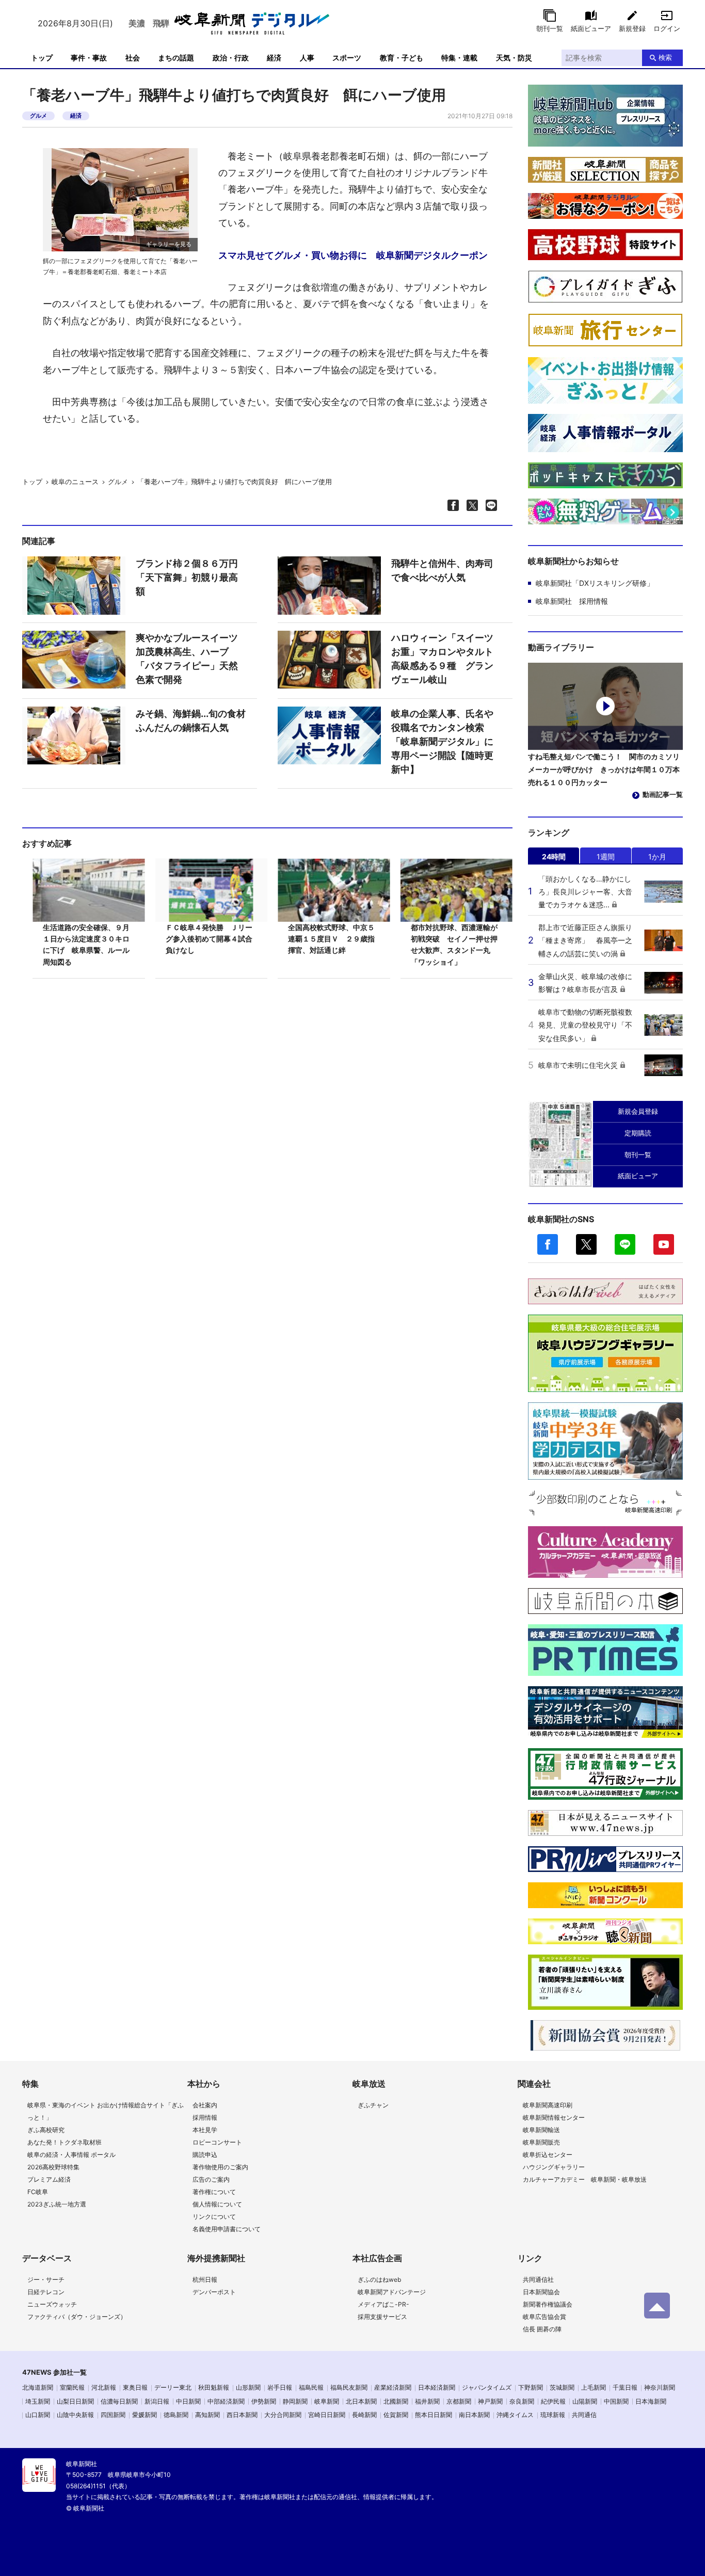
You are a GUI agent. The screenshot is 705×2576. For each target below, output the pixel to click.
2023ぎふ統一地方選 (57, 2204)
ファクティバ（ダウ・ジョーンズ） (77, 2317)
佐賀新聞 (396, 2415)
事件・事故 (89, 58)
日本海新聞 (651, 2401)
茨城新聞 (562, 2387)
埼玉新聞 (38, 2401)
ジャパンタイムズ (487, 2387)
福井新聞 (427, 2401)
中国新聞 (616, 2401)
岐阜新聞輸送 (541, 2130)
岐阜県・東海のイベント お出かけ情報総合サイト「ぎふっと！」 (106, 2111)
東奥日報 (135, 2387)
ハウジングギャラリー (554, 2167)
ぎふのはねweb (379, 2279)
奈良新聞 (522, 2401)
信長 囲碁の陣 (542, 2329)
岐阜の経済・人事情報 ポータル (71, 2155)
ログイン (667, 28)
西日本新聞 (242, 2415)
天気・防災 (514, 58)
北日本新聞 (361, 2401)
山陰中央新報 (75, 2415)
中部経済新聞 (226, 2401)
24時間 (554, 857)
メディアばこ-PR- (383, 2304)
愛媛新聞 (145, 2415)
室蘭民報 (72, 2387)
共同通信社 (538, 2279)
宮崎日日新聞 (327, 2415)
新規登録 (632, 28)
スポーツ (347, 58)
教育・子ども (402, 58)
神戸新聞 (490, 2401)
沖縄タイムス (515, 2415)
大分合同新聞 (283, 2415)
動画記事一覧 (663, 794)
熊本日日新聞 (434, 2415)
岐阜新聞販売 (541, 2142)
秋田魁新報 (214, 2387)
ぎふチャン (373, 2105)
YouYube (664, 1244)
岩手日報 (280, 2387)
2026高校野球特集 (53, 2167)
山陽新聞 (585, 2401)
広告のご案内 (211, 2179)
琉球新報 (553, 2415)
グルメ (38, 116)
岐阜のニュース (75, 482)
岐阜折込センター (548, 2155)
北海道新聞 (38, 2387)
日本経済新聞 (437, 2387)
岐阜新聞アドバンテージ (392, 2292)
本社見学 (205, 2130)
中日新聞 (188, 2401)
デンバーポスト (214, 2292)
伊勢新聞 (264, 2401)
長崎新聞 (364, 2415)
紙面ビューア (591, 28)
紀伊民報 (553, 2401)
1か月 (657, 857)
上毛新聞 (594, 2387)
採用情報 (205, 2117)
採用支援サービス (382, 2317)
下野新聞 (531, 2387)
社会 (133, 58)
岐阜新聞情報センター (554, 2117)
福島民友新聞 (349, 2387)
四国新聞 (113, 2415)
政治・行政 (231, 58)
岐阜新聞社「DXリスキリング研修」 (595, 583)
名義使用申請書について (227, 2229)
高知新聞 (207, 2415)
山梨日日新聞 (75, 2401)
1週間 (606, 857)
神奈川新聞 (660, 2387)
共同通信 (584, 2415)
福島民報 (311, 2387)
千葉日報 (625, 2387)
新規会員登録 (638, 1111)
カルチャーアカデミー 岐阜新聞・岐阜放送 (585, 2179)
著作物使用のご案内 (220, 2167)
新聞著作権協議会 (548, 2304)
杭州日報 (205, 2279)
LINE (625, 1244)
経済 (274, 58)
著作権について (214, 2192)
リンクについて (214, 2217)
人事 (307, 58)
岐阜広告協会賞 (544, 2317)
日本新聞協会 (541, 2292)
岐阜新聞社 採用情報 (572, 601)
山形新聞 (248, 2387)
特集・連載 (459, 58)
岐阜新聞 (327, 2401)
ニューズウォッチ (52, 2304)
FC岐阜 (38, 2192)
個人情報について (217, 2204)
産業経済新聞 (393, 2387)
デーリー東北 (173, 2387)
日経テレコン (46, 2292)
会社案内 (205, 2105)
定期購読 (638, 1133)
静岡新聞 (295, 2401)
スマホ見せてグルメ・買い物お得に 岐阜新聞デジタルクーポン (353, 255)
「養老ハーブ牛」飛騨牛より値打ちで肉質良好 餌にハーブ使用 (235, 482)
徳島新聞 (176, 2415)
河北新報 (104, 2387)
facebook (548, 1244)
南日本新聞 (474, 2415)
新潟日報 (157, 2401)
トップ (42, 58)
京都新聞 (459, 2401)
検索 (665, 57)
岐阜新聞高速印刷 (548, 2105)
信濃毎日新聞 (119, 2401)
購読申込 (205, 2155)
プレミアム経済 (49, 2179)
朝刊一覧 (550, 28)
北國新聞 (396, 2401)
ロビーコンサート (217, 2142)
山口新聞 (38, 2415)
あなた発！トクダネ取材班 (65, 2142)
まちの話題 (176, 58)
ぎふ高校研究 (46, 2130)
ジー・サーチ (46, 2279)
